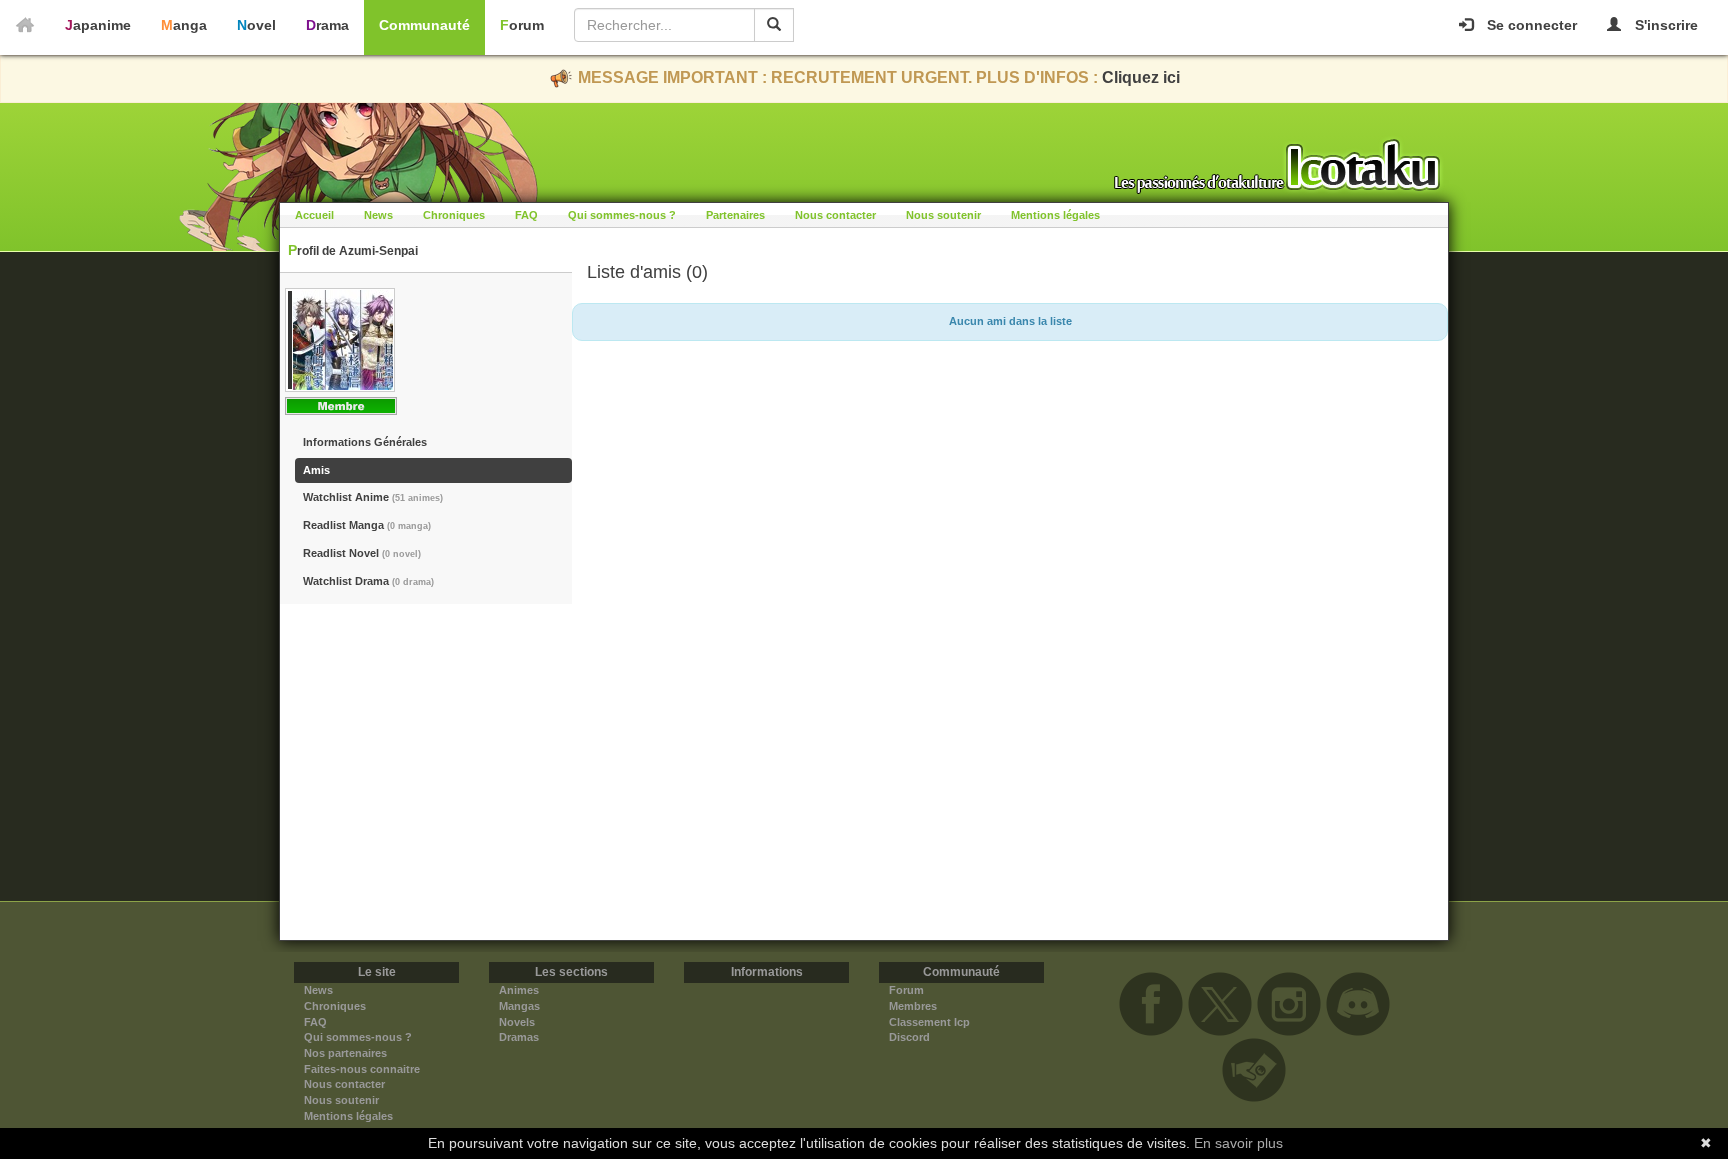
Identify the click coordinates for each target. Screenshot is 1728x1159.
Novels (517, 1022)
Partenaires (735, 215)
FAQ (526, 215)
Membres (913, 1006)
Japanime (98, 25)
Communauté (424, 25)
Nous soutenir (943, 215)
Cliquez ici (1141, 77)
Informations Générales (365, 442)
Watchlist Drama (368, 581)
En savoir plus (1238, 1143)
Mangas (519, 1006)
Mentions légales (1055, 215)
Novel (256, 25)
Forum (522, 25)
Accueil (314, 215)
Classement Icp (929, 1022)
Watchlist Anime (373, 497)
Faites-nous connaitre (362, 1069)
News (378, 215)
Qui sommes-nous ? (622, 215)
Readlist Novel (362, 553)
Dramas (519, 1037)
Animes (519, 990)
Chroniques (454, 215)
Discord (909, 1037)
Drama (327, 25)
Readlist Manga (367, 525)
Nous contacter (835, 215)
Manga (184, 25)
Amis (316, 470)
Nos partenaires (345, 1053)
